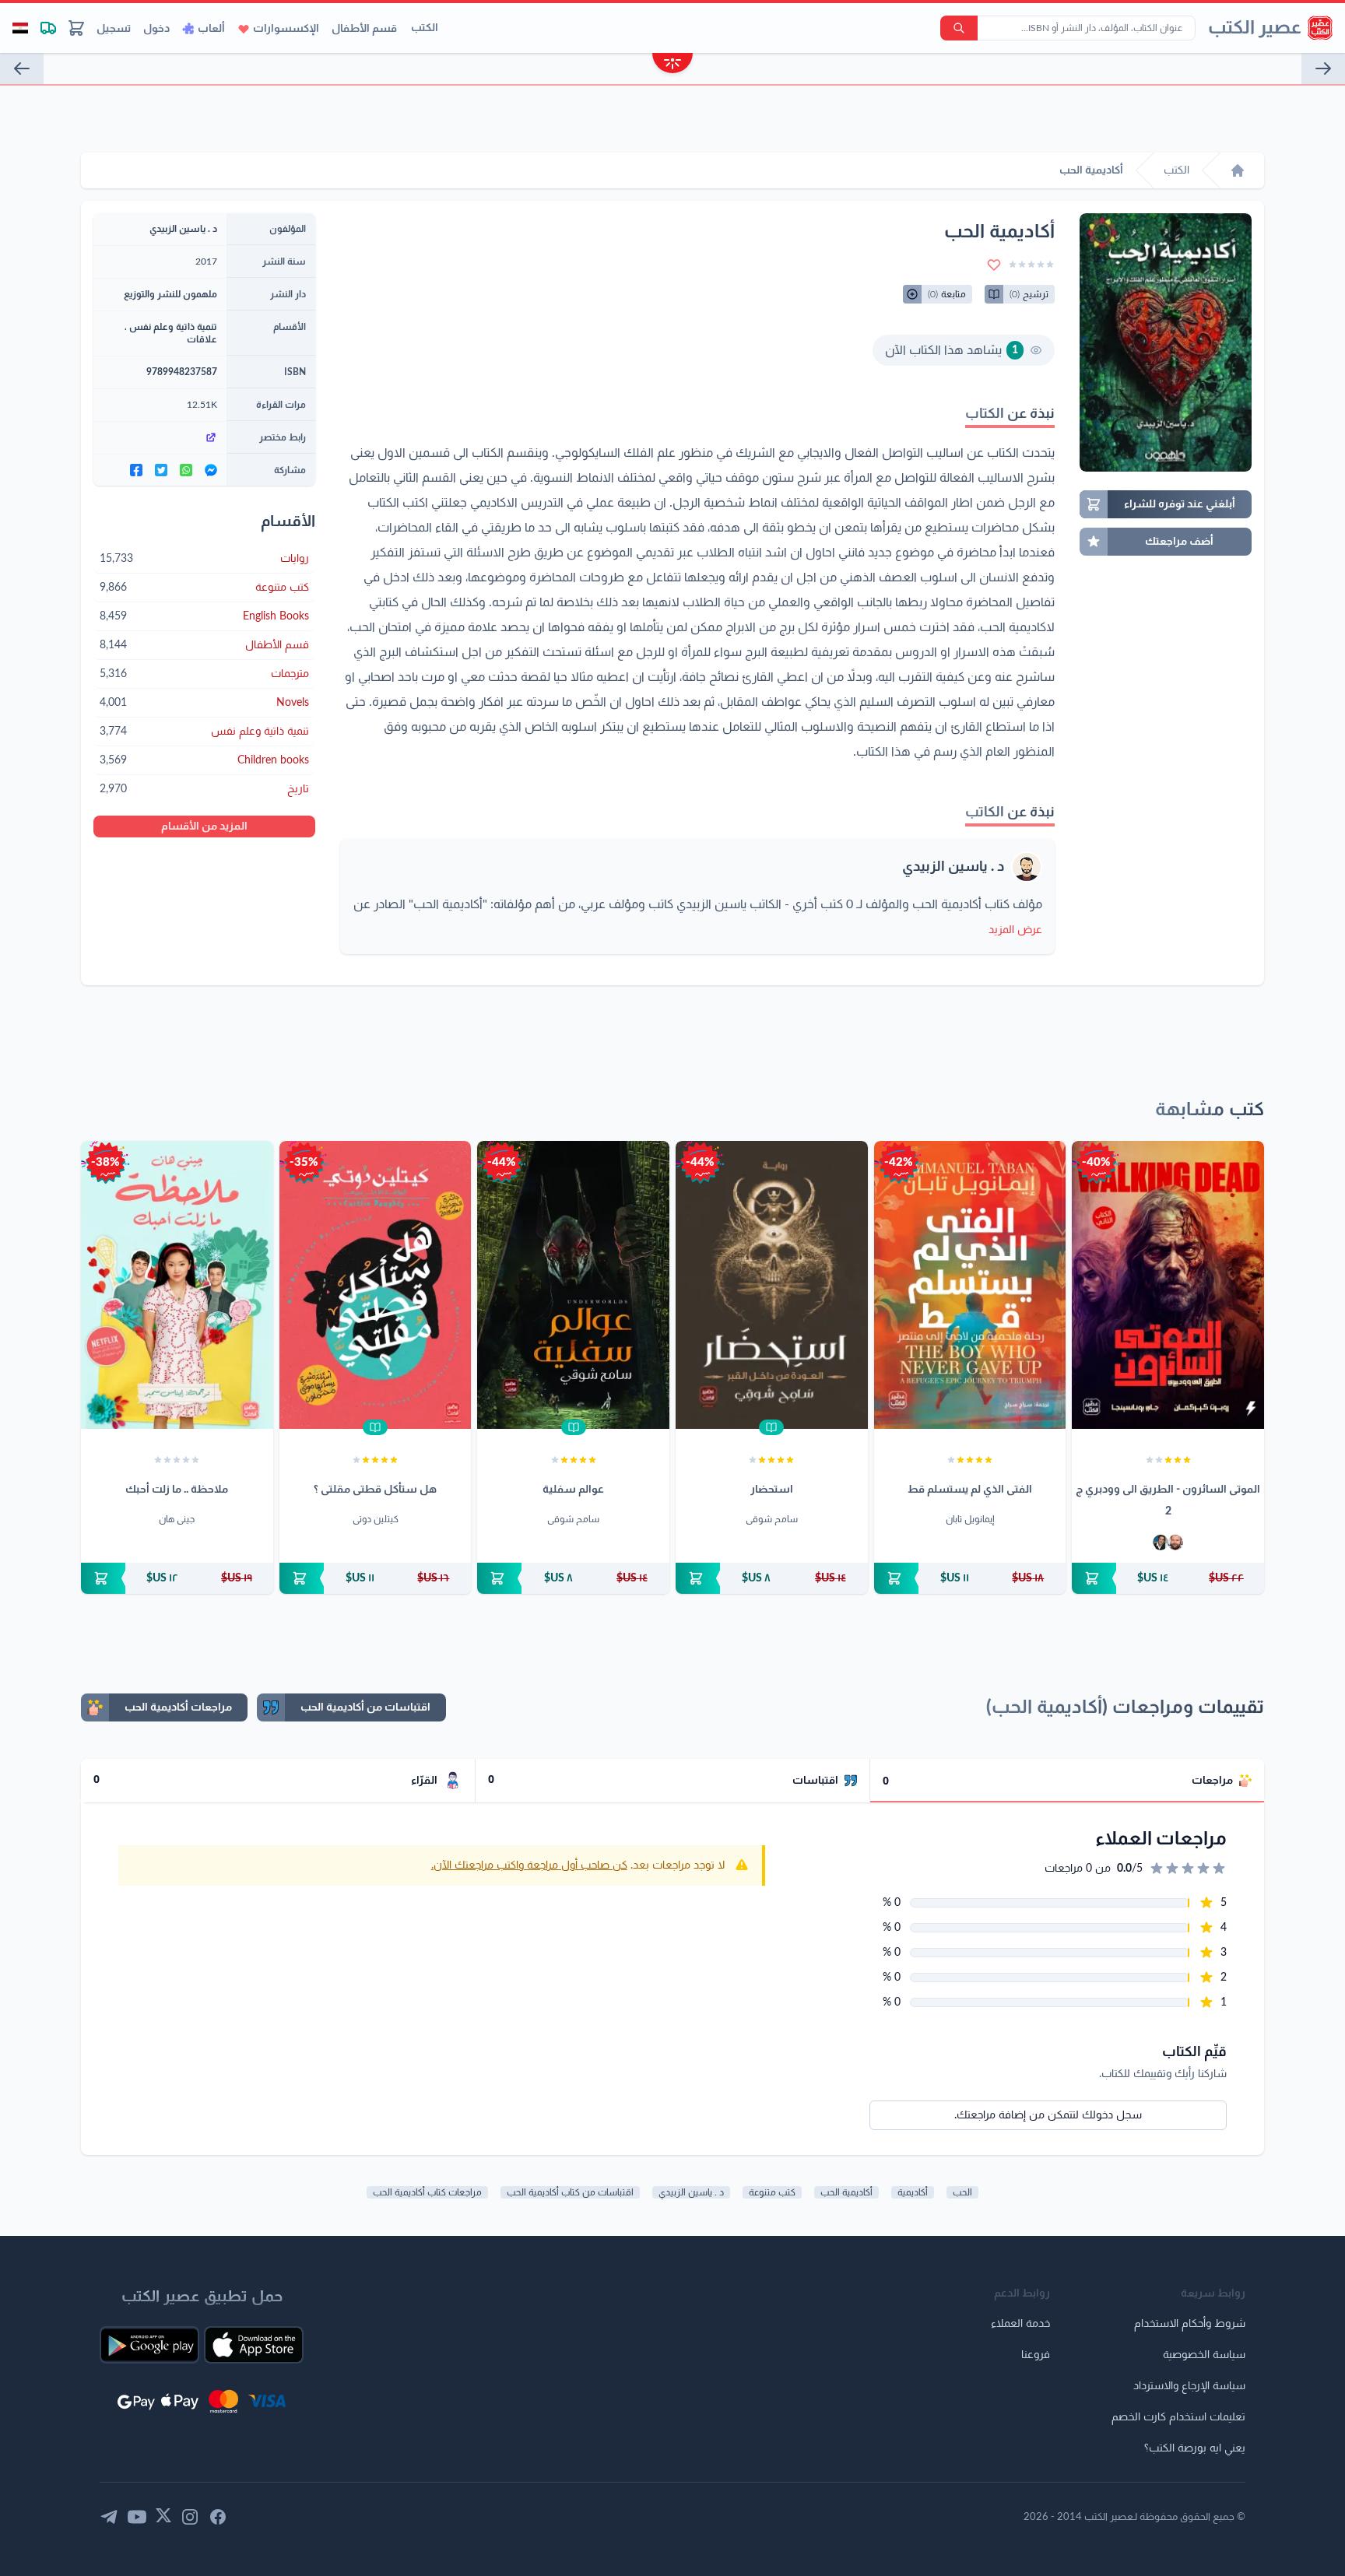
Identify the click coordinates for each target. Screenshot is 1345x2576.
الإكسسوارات (286, 29)
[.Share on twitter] (161, 470)
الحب (962, 2192)
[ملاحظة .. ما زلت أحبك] (177, 1285)
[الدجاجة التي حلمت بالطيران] (22, 68)
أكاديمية (913, 2192)
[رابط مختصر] (160, 437)
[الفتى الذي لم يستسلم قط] (970, 1285)
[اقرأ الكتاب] (771, 1427)
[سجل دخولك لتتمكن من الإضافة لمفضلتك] (994, 265)
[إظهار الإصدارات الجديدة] (672, 65)
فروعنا (1036, 2355)
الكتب (425, 28)
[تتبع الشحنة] (48, 28)
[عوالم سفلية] (573, 1285)
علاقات (202, 339)
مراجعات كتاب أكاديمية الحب (427, 2192)
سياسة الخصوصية (1204, 2355)
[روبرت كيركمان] (1175, 1542)
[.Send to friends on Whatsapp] (186, 470)
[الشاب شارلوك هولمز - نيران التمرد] (1323, 68)
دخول (156, 29)
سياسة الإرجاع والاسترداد (1189, 2386)
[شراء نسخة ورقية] (1168, 1578)
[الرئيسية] (1238, 170)
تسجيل (114, 29)
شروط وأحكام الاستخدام (1190, 2324)
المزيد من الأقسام (204, 826)
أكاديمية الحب (846, 2192)
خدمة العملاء (1020, 2324)
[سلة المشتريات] (76, 28)
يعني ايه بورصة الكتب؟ (1195, 2448)
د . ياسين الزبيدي (953, 867)
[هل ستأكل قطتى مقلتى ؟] (376, 1285)
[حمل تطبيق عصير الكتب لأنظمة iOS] (254, 2345)
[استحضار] (772, 1285)
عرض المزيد (1015, 930)
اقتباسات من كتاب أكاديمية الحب (570, 2192)
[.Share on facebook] (136, 470)
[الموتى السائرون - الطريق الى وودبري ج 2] (1168, 1285)
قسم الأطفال (364, 29)
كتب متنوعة (772, 2192)
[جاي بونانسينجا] (1161, 1542)
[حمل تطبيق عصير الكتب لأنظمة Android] (149, 2345)
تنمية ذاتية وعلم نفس (173, 327)
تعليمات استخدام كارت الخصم (1178, 2417)
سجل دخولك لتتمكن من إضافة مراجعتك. (1048, 2115)
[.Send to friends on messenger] (211, 470)
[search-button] (959, 28)
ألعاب (211, 29)
